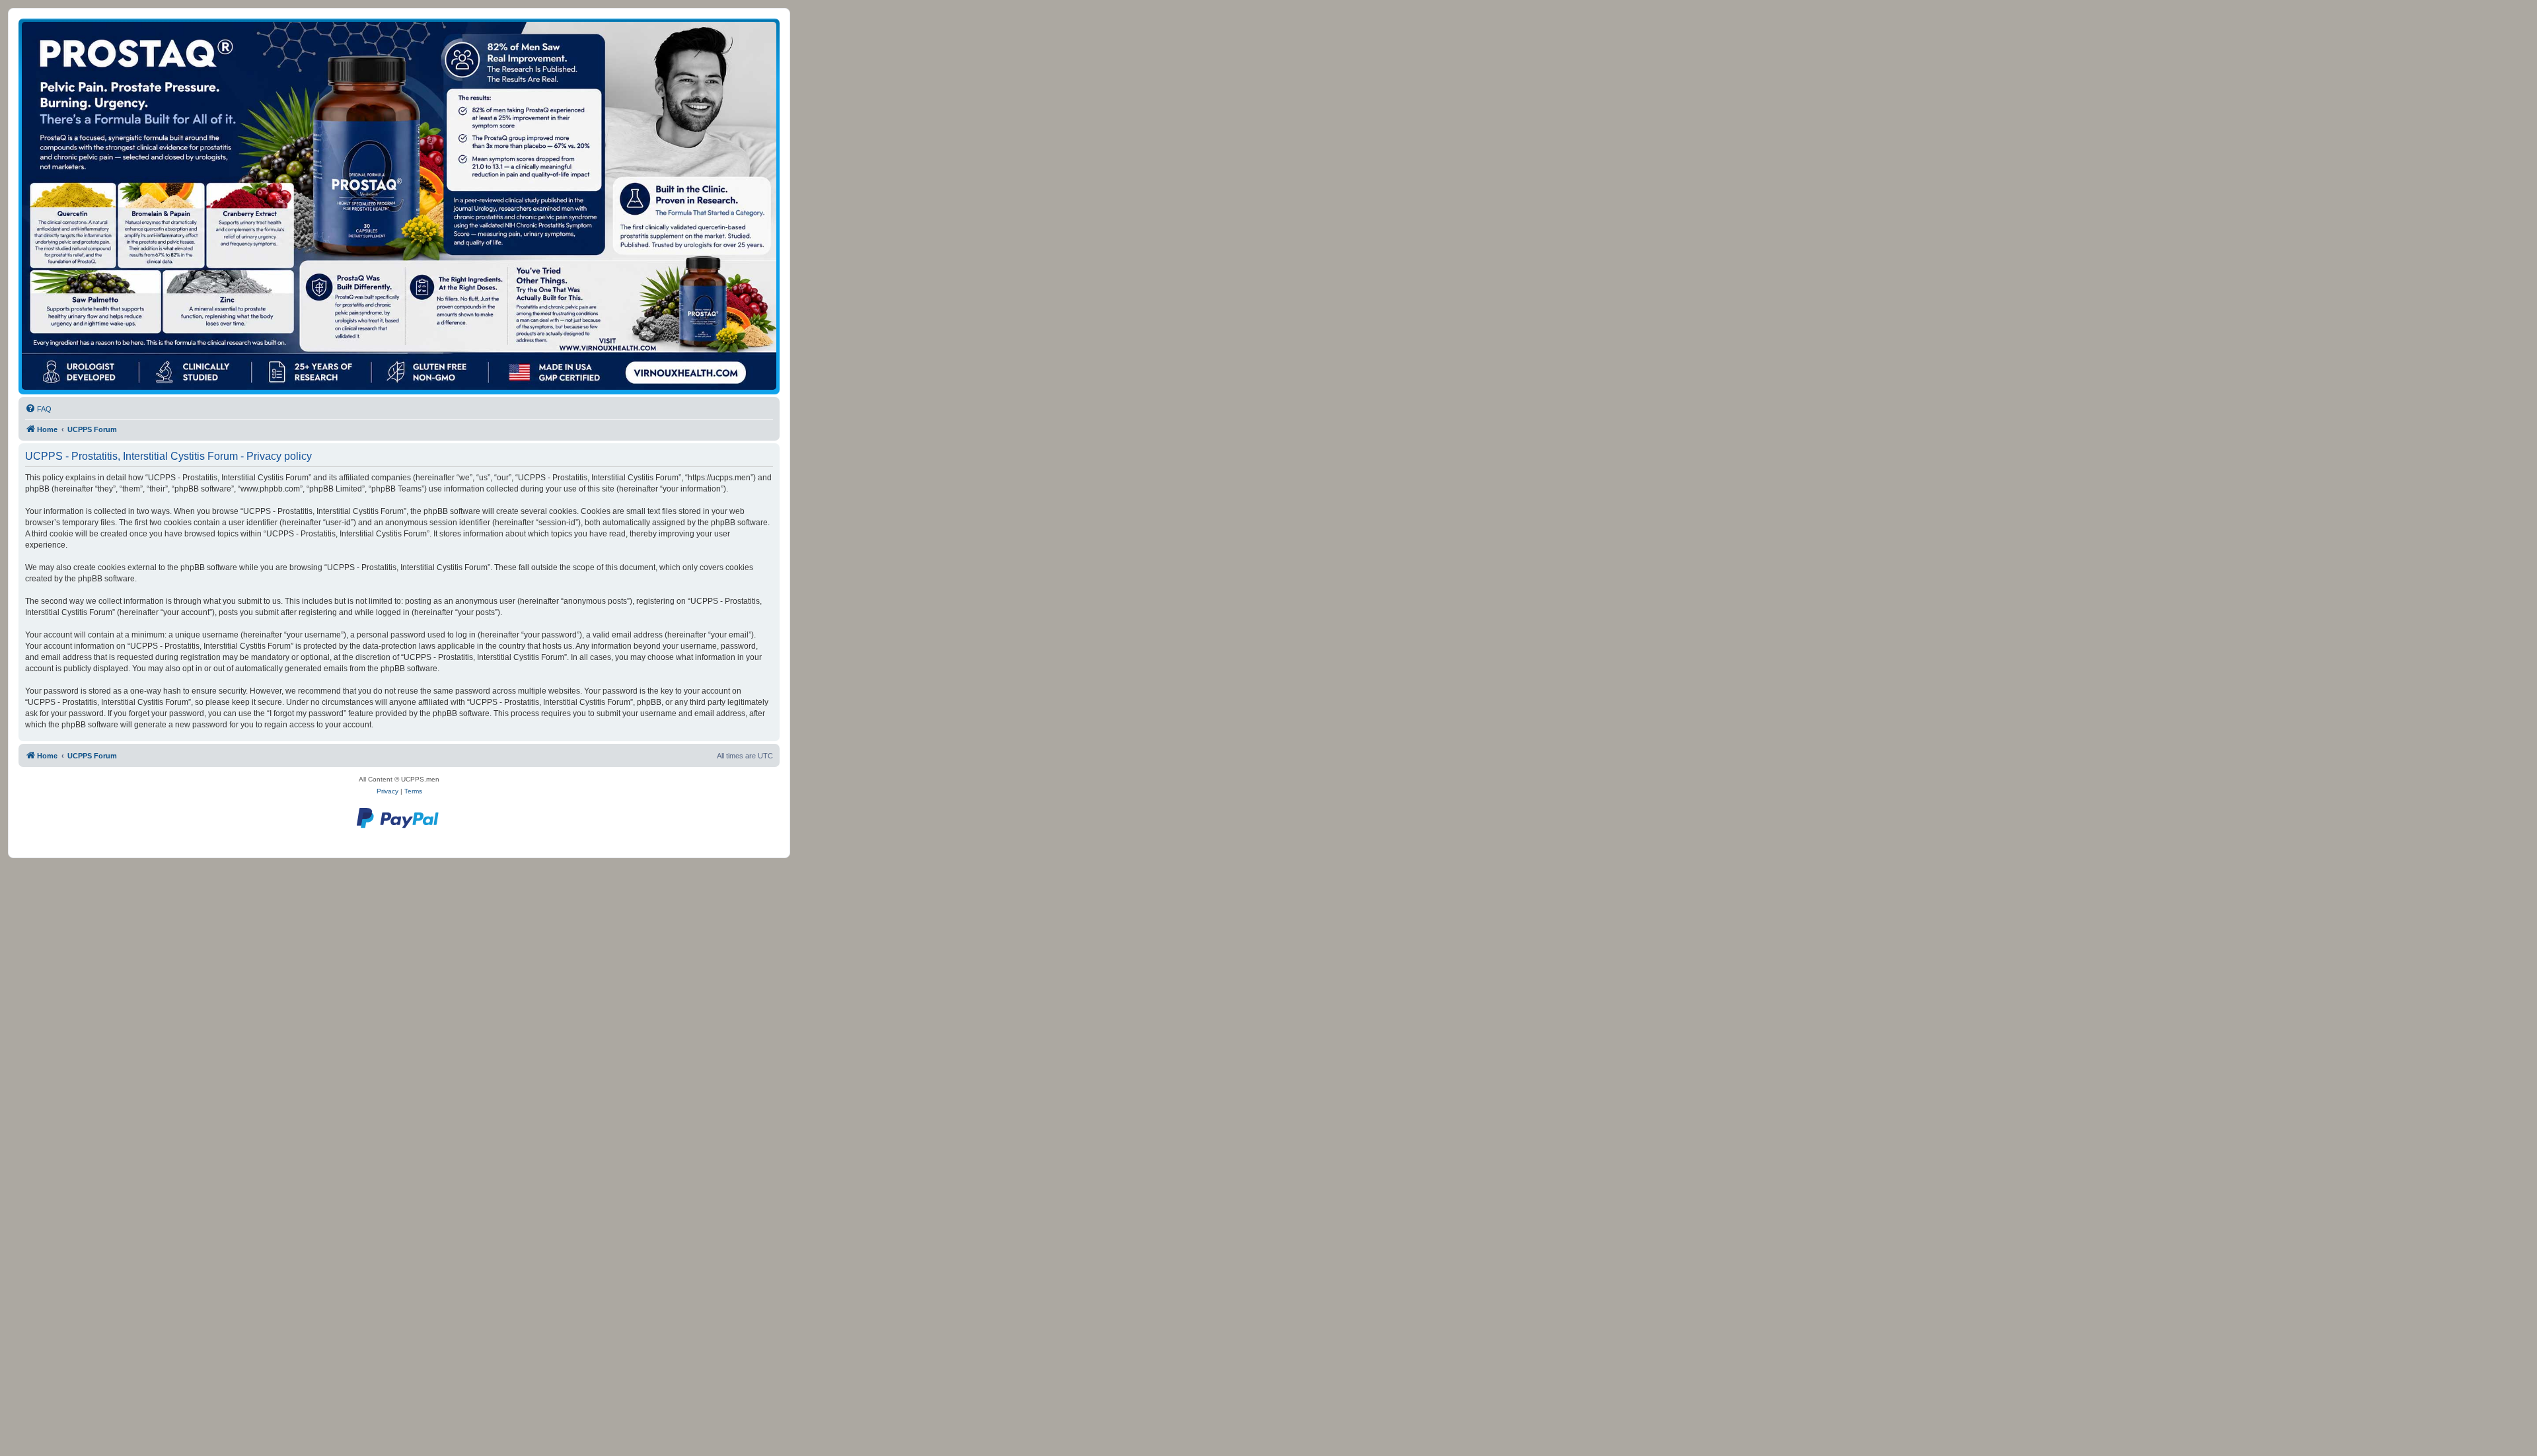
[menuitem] (38, 409)
